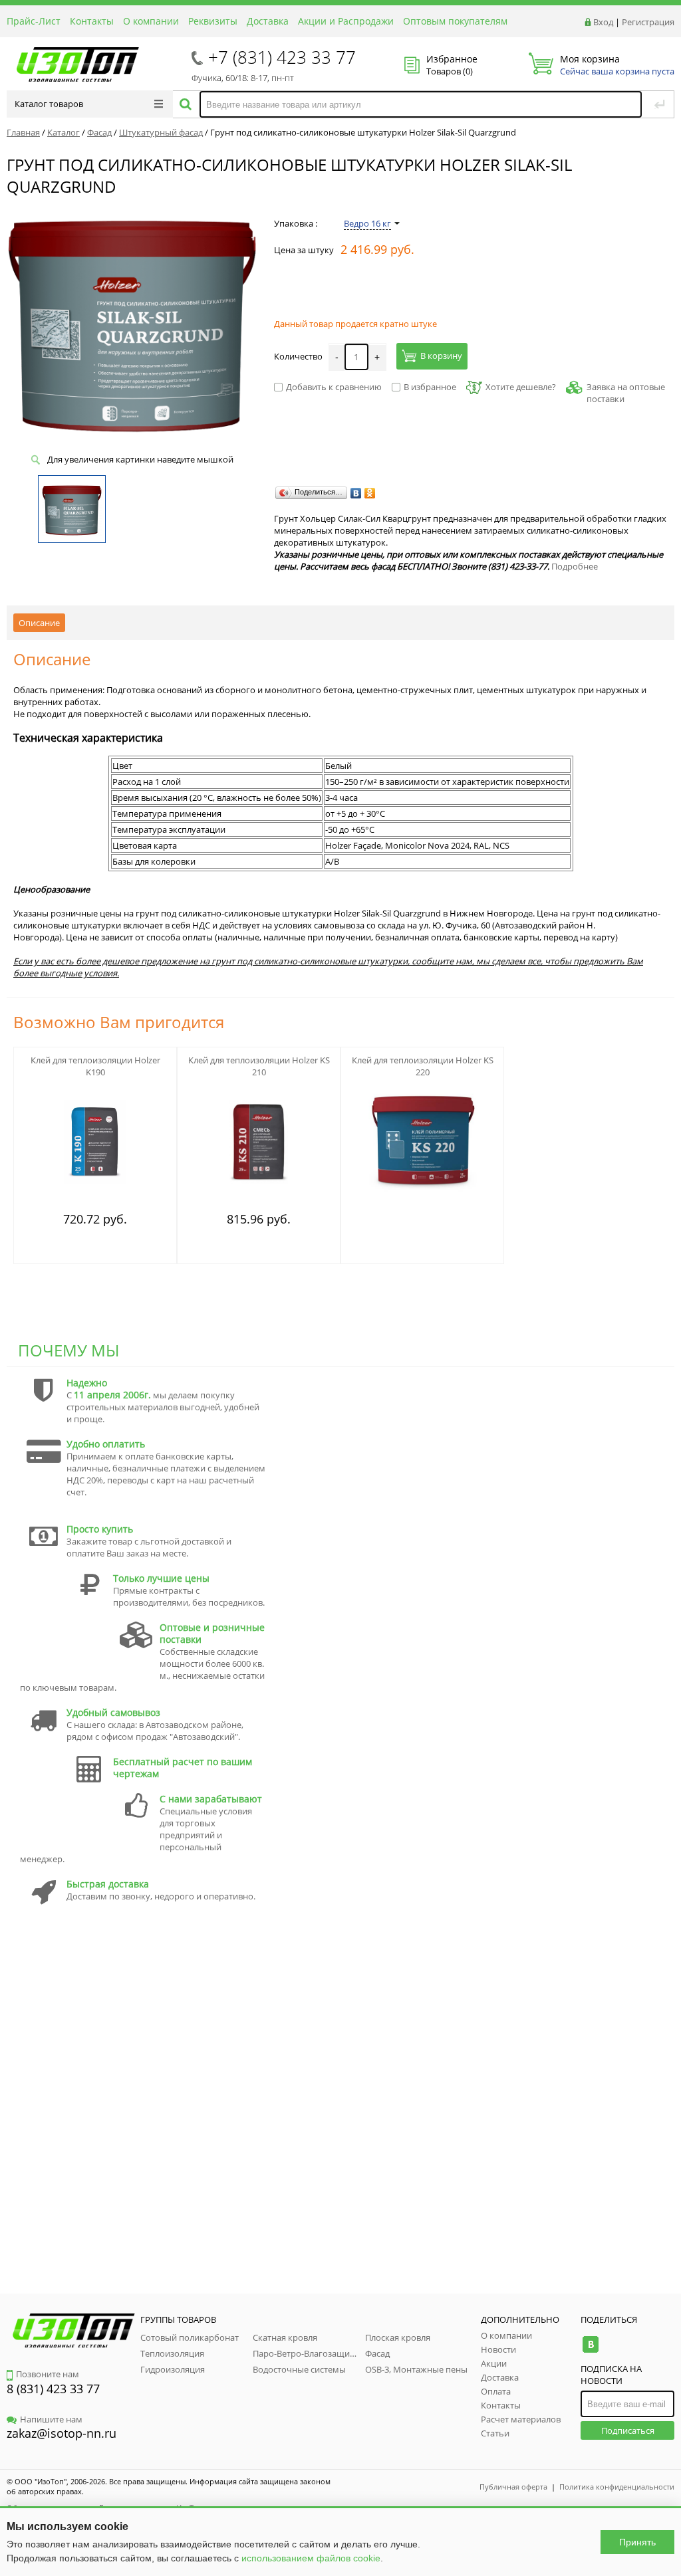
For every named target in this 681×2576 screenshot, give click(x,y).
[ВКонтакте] (356, 493)
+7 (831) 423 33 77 (282, 57)
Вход (603, 22)
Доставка (268, 21)
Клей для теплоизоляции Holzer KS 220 (423, 1066)
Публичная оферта (513, 2487)
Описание (39, 623)
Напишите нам (51, 2419)
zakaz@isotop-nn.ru (62, 2433)
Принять (637, 2542)
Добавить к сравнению (334, 387)
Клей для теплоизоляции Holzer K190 (95, 1066)
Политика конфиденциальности (617, 2487)
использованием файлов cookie (311, 2558)
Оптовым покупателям (455, 21)
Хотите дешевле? (521, 387)
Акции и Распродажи (346, 21)
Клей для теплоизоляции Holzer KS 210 (259, 1066)
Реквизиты (213, 21)
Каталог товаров (49, 104)
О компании (151, 21)
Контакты (92, 21)
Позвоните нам (48, 2374)
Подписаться (628, 2430)
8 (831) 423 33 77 (53, 2389)
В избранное (430, 387)
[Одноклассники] (370, 493)
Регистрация (648, 22)
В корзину (441, 356)
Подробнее (575, 566)
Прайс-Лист (34, 21)
